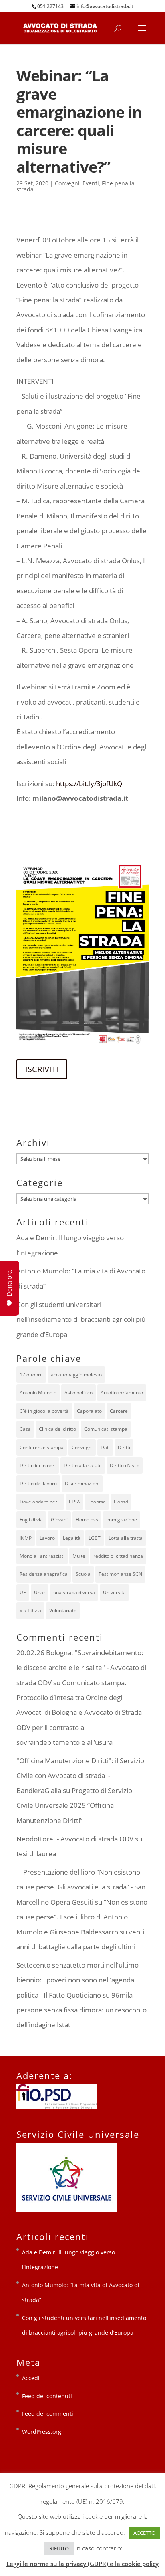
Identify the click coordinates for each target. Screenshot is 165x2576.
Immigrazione (122, 1520)
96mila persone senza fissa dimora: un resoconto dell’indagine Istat (81, 2010)
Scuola (83, 1574)
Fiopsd (121, 1502)
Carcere (119, 1411)
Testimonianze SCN (120, 1574)
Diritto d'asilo (125, 1465)
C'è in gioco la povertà (44, 1411)
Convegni (67, 183)
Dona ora (9, 1283)
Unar (40, 1592)
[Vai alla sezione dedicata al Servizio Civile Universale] (66, 2210)
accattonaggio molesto (76, 1375)
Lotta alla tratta (126, 1538)
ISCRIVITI (42, 1069)
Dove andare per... (40, 1502)
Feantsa (97, 1502)
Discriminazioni (82, 1483)
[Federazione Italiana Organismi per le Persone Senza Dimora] (56, 2107)
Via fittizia (30, 1610)
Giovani (59, 1520)
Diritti (124, 1447)
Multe (79, 1556)
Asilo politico (78, 1393)
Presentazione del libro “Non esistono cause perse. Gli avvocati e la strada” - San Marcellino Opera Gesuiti (81, 1887)
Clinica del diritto (57, 1429)
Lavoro (47, 1538)
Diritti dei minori (38, 1465)
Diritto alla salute (83, 1465)
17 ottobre (31, 1375)
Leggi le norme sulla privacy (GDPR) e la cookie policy (82, 2564)
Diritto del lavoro (38, 1483)
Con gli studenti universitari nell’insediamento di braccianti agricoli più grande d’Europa (81, 1319)
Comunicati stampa (106, 1429)
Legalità (72, 1538)
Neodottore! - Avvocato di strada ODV (75, 1839)
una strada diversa (74, 1592)
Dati (105, 1447)
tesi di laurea (36, 1854)
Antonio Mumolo (38, 1393)
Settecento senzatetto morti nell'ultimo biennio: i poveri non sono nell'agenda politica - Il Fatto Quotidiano (77, 1980)
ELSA (74, 1502)
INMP (26, 1538)
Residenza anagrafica (44, 1574)
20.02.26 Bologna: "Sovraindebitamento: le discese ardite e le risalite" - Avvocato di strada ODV (81, 1668)
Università (114, 1592)
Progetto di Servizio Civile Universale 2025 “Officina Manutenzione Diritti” (74, 1805)
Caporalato (89, 1411)
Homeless (87, 1520)
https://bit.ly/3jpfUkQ (89, 784)
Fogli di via (31, 1520)
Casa (25, 1429)
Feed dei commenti (48, 2414)
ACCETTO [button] (144, 2533)
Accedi (31, 2378)
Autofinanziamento (122, 1393)
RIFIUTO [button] (59, 2548)
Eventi (91, 183)
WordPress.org (42, 2432)
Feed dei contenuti (47, 2396)
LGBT (95, 1538)
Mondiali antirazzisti (42, 1556)
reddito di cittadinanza (118, 1556)
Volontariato (63, 1610)
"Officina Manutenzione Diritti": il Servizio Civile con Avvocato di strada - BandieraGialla (80, 1776)
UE (23, 1592)
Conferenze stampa (42, 1447)
